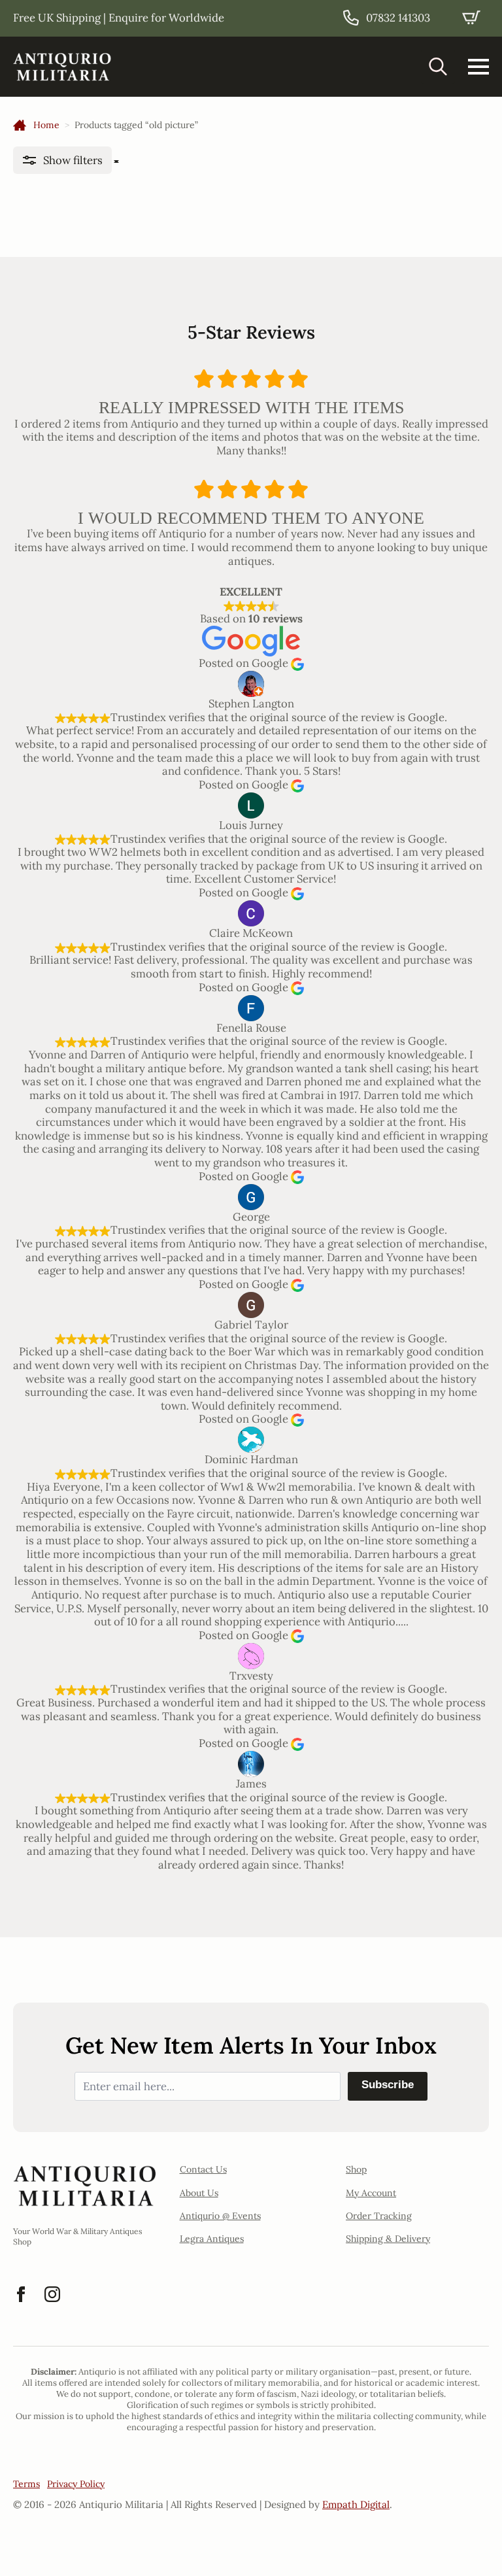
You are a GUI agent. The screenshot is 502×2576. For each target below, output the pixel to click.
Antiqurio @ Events (220, 2216)
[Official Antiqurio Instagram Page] (52, 2294)
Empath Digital (356, 2504)
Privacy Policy (76, 2484)
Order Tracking (379, 2216)
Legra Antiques (212, 2239)
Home (46, 125)
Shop (356, 2169)
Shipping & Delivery (388, 2239)
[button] (62, 161)
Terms (26, 2484)
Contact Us (203, 2169)
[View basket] (471, 18)
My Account (371, 2193)
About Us (199, 2193)
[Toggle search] (438, 67)
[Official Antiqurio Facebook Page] (21, 2294)
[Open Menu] (478, 67)
